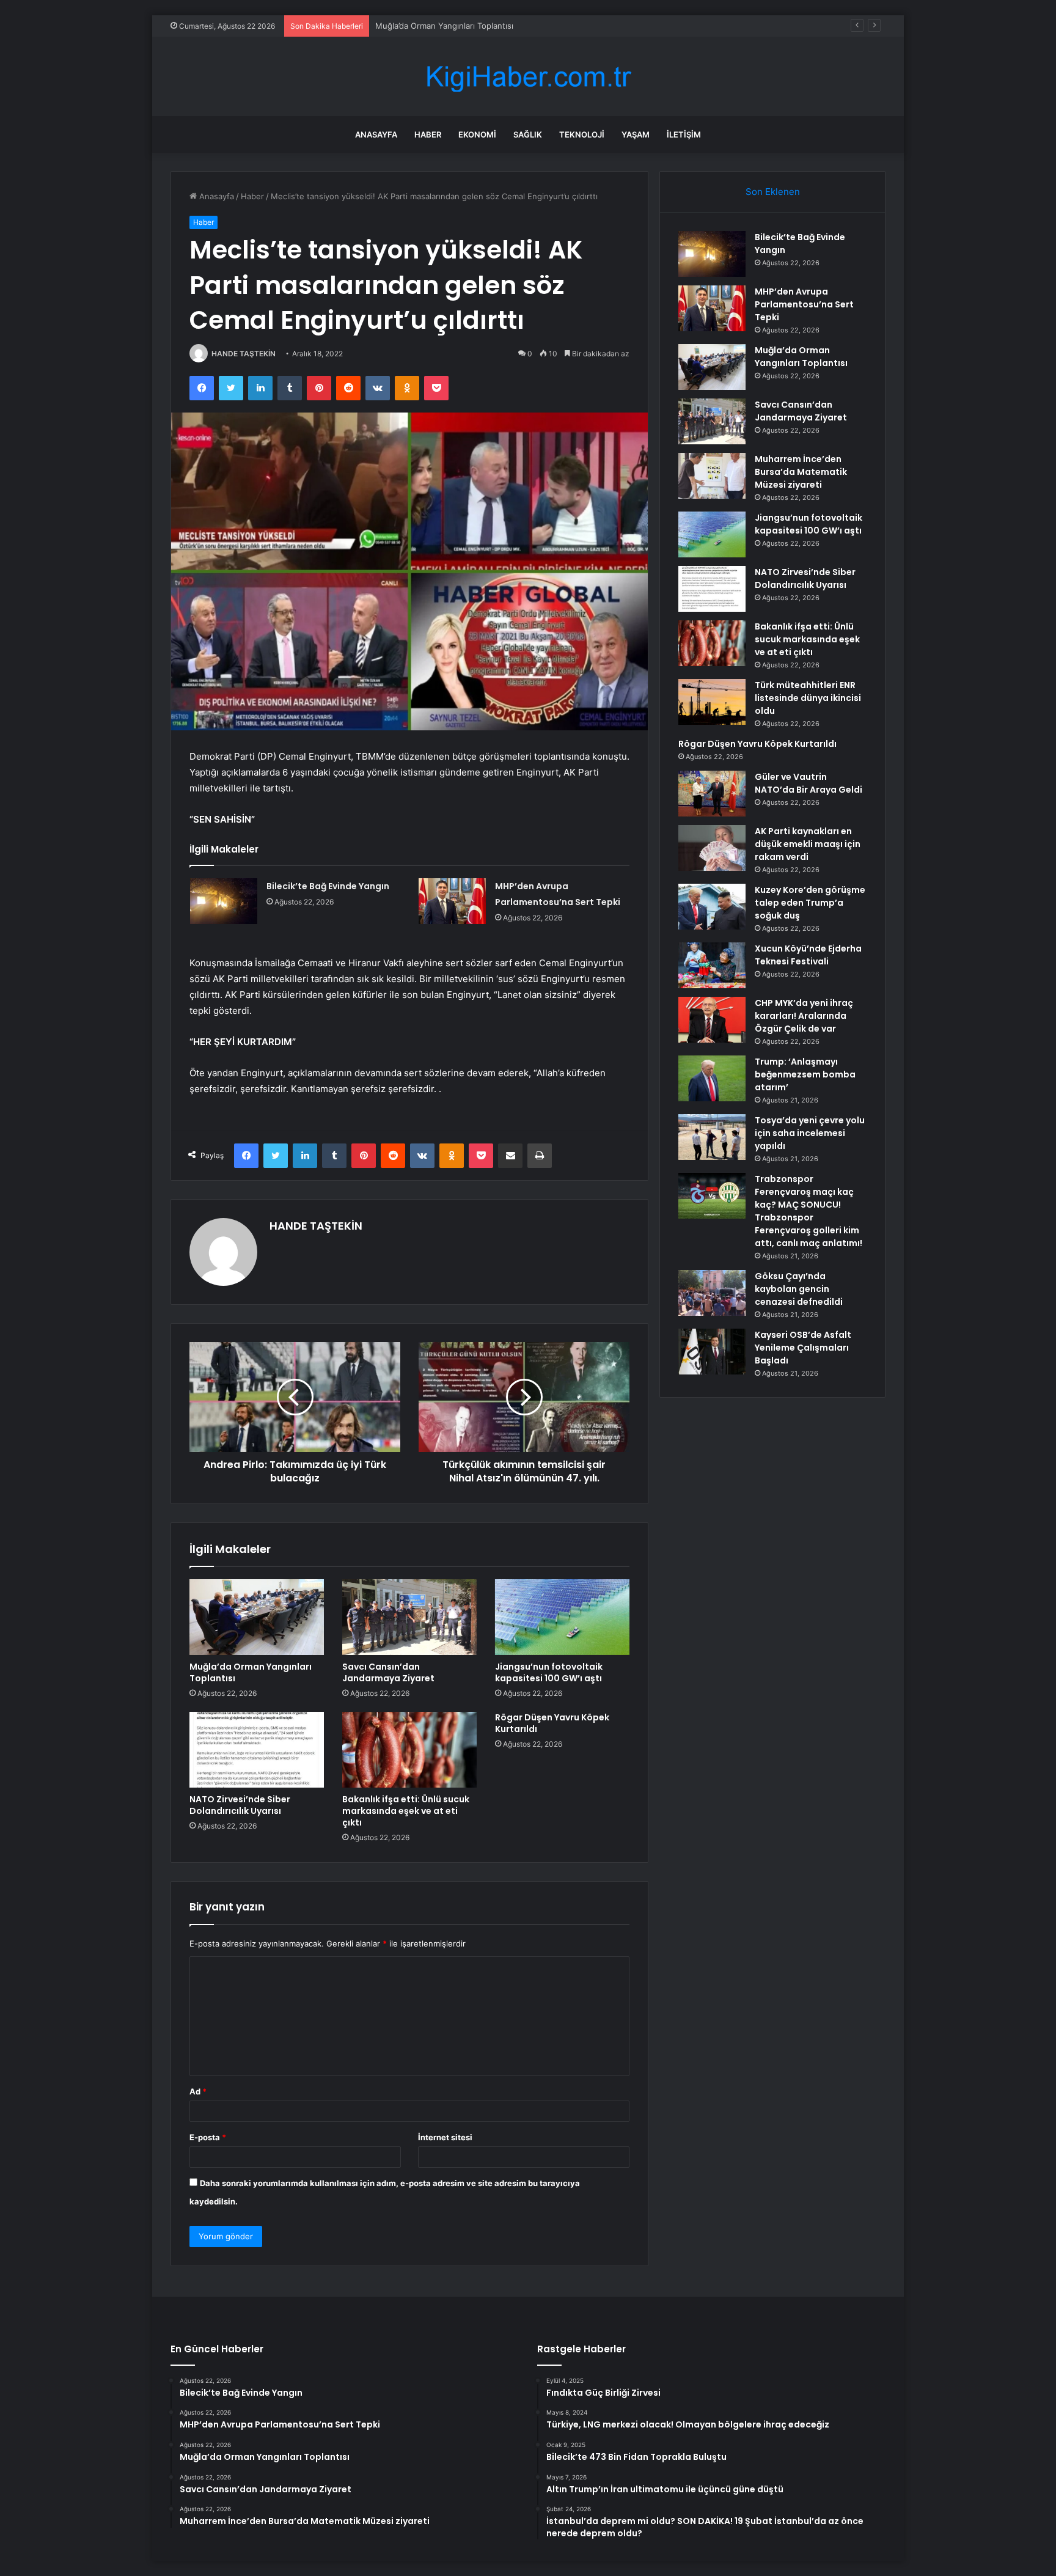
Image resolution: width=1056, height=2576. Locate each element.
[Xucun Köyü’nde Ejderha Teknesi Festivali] (712, 965)
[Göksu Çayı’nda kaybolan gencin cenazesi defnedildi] (712, 1293)
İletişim (684, 134)
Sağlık (528, 134)
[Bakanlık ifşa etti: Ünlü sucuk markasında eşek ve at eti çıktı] (409, 1750)
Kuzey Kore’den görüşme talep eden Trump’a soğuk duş (810, 903)
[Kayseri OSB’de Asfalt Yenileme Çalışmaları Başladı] (712, 1352)
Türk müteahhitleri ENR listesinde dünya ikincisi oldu (808, 698)
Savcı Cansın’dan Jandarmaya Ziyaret (388, 1672)
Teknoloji (582, 134)
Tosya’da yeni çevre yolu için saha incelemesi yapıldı (810, 1133)
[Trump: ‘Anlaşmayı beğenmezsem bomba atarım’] (712, 1078)
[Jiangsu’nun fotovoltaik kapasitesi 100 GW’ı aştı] (562, 1617)
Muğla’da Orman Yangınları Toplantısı (251, 1672)
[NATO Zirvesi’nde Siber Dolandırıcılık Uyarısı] (257, 1750)
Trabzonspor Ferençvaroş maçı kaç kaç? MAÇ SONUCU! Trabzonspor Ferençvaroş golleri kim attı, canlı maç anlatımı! (809, 1211)
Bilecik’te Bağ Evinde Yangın (328, 886)
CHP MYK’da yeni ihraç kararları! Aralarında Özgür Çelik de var (804, 1016)
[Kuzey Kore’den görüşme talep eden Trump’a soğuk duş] (712, 907)
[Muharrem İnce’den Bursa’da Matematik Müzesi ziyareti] (712, 476)
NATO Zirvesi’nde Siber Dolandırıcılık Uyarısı (240, 1805)
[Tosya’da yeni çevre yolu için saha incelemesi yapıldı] (712, 1137)
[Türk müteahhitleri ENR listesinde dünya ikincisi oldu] (712, 702)
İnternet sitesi (445, 2137)
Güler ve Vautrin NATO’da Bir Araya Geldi (809, 783)
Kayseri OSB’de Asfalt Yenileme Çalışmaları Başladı (803, 1348)
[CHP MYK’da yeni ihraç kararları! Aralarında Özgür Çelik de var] (712, 1020)
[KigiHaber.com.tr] (528, 77)
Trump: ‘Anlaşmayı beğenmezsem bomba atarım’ (805, 1074)
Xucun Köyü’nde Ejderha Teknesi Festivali (808, 955)
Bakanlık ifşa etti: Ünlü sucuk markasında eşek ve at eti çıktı (406, 1811)
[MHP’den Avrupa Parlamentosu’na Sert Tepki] (452, 901)
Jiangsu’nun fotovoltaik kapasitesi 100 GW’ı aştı (549, 1672)
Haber (428, 134)
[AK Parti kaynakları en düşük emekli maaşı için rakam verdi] (712, 848)
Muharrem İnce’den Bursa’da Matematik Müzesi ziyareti (801, 472)
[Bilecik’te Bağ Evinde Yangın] (224, 901)
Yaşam (636, 134)
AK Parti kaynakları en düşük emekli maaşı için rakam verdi (808, 844)
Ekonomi (477, 134)
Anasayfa (376, 134)
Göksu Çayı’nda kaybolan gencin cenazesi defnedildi (799, 1289)
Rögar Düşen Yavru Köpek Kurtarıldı (552, 1723)
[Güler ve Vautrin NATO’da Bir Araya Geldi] (712, 794)
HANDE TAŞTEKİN (244, 354)
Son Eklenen (773, 192)
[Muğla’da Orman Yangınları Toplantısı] (257, 1617)
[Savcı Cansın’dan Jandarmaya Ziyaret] (409, 1617)
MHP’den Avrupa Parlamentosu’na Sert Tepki (804, 304)
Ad (198, 2091)
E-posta (208, 2137)
